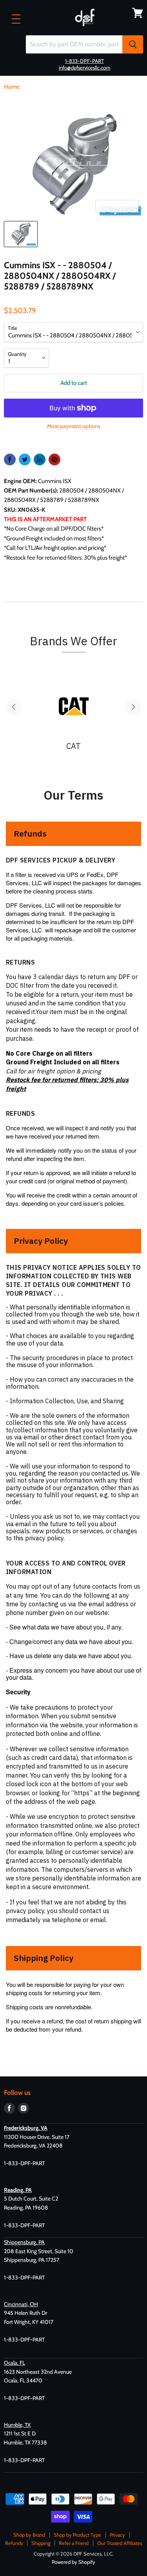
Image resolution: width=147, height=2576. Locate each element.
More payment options (74, 426)
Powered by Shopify (73, 2562)
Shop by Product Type (77, 2535)
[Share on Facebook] (10, 460)
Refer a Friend (74, 2543)
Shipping (41, 2543)
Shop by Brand (29, 2535)
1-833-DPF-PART (84, 61)
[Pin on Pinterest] (54, 460)
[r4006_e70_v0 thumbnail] (21, 234)
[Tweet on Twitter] (25, 460)
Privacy (117, 2535)
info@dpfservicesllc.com (85, 68)
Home (12, 87)
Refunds (14, 2543)
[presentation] (14, 707)
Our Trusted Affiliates (120, 2543)
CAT (73, 746)
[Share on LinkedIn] (40, 460)
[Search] (133, 44)
